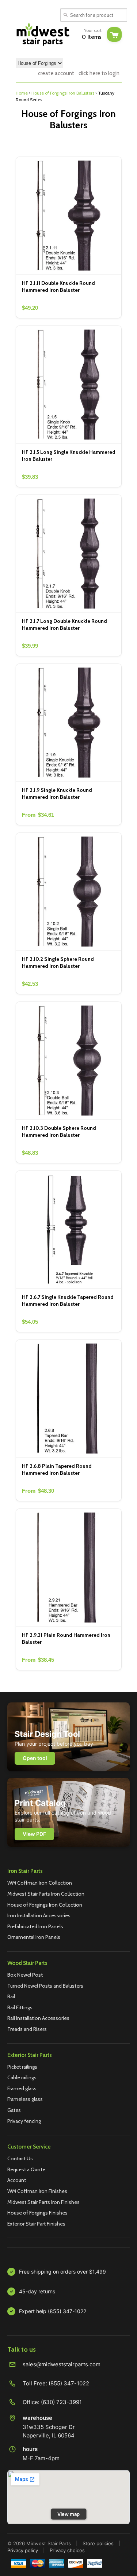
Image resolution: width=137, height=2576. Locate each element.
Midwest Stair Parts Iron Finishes (43, 2202)
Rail (11, 1996)
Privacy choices (67, 2550)
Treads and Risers (27, 2029)
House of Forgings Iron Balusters (63, 93)
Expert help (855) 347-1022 (53, 2311)
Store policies (98, 2543)
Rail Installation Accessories (38, 2018)
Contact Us (20, 2158)
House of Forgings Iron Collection (45, 1905)
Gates (14, 2110)
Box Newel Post (25, 1975)
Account (17, 2180)
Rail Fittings (20, 2007)
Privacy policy (23, 2550)
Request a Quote (26, 2169)
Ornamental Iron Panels (34, 1937)
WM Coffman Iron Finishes (37, 2191)
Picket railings (22, 2067)
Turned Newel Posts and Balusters (45, 1986)
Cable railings (22, 2077)
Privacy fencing (24, 2121)
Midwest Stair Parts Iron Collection (46, 1894)
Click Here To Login (99, 73)
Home (22, 93)
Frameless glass (25, 2099)
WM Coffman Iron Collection (40, 1883)
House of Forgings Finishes (37, 2213)
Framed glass (22, 2088)
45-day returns (37, 2291)
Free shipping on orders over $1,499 (62, 2272)
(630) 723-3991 (61, 2402)
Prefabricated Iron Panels (35, 1926)
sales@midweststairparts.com (62, 2364)
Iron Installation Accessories (39, 1915)
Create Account (56, 73)
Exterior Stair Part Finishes (36, 2224)
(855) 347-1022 (69, 2383)
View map (68, 2514)
